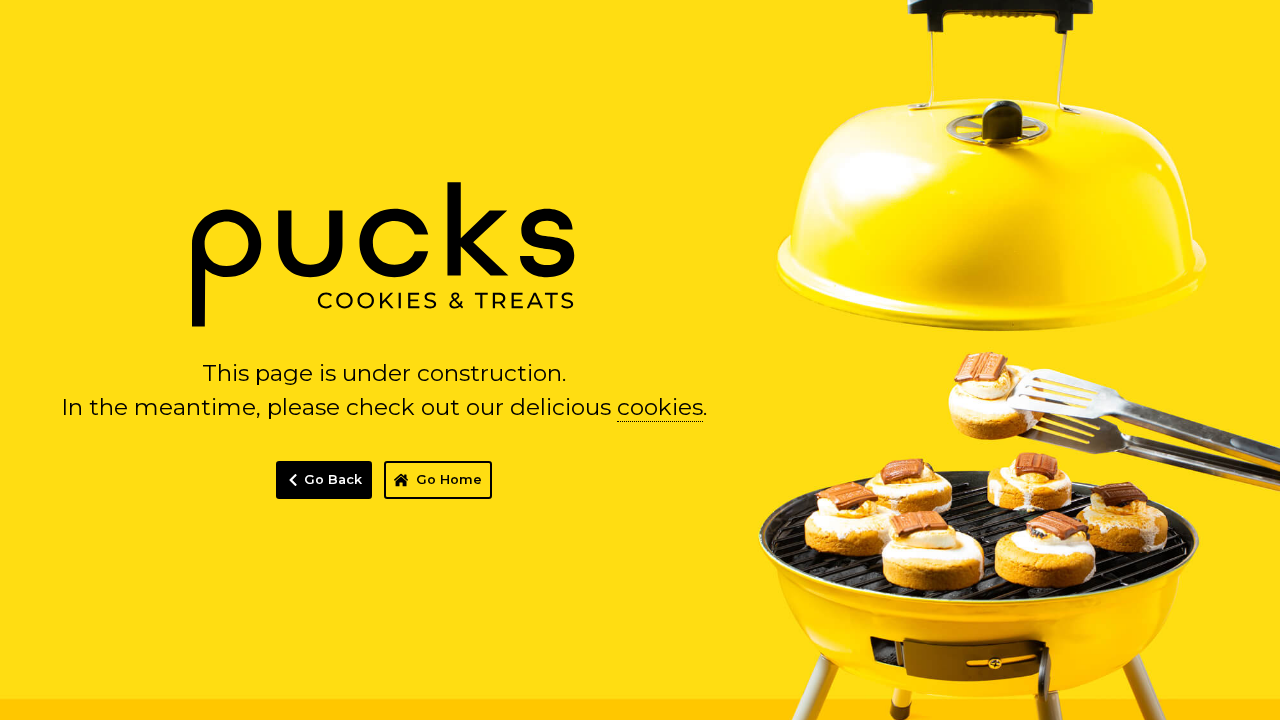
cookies (660, 407)
